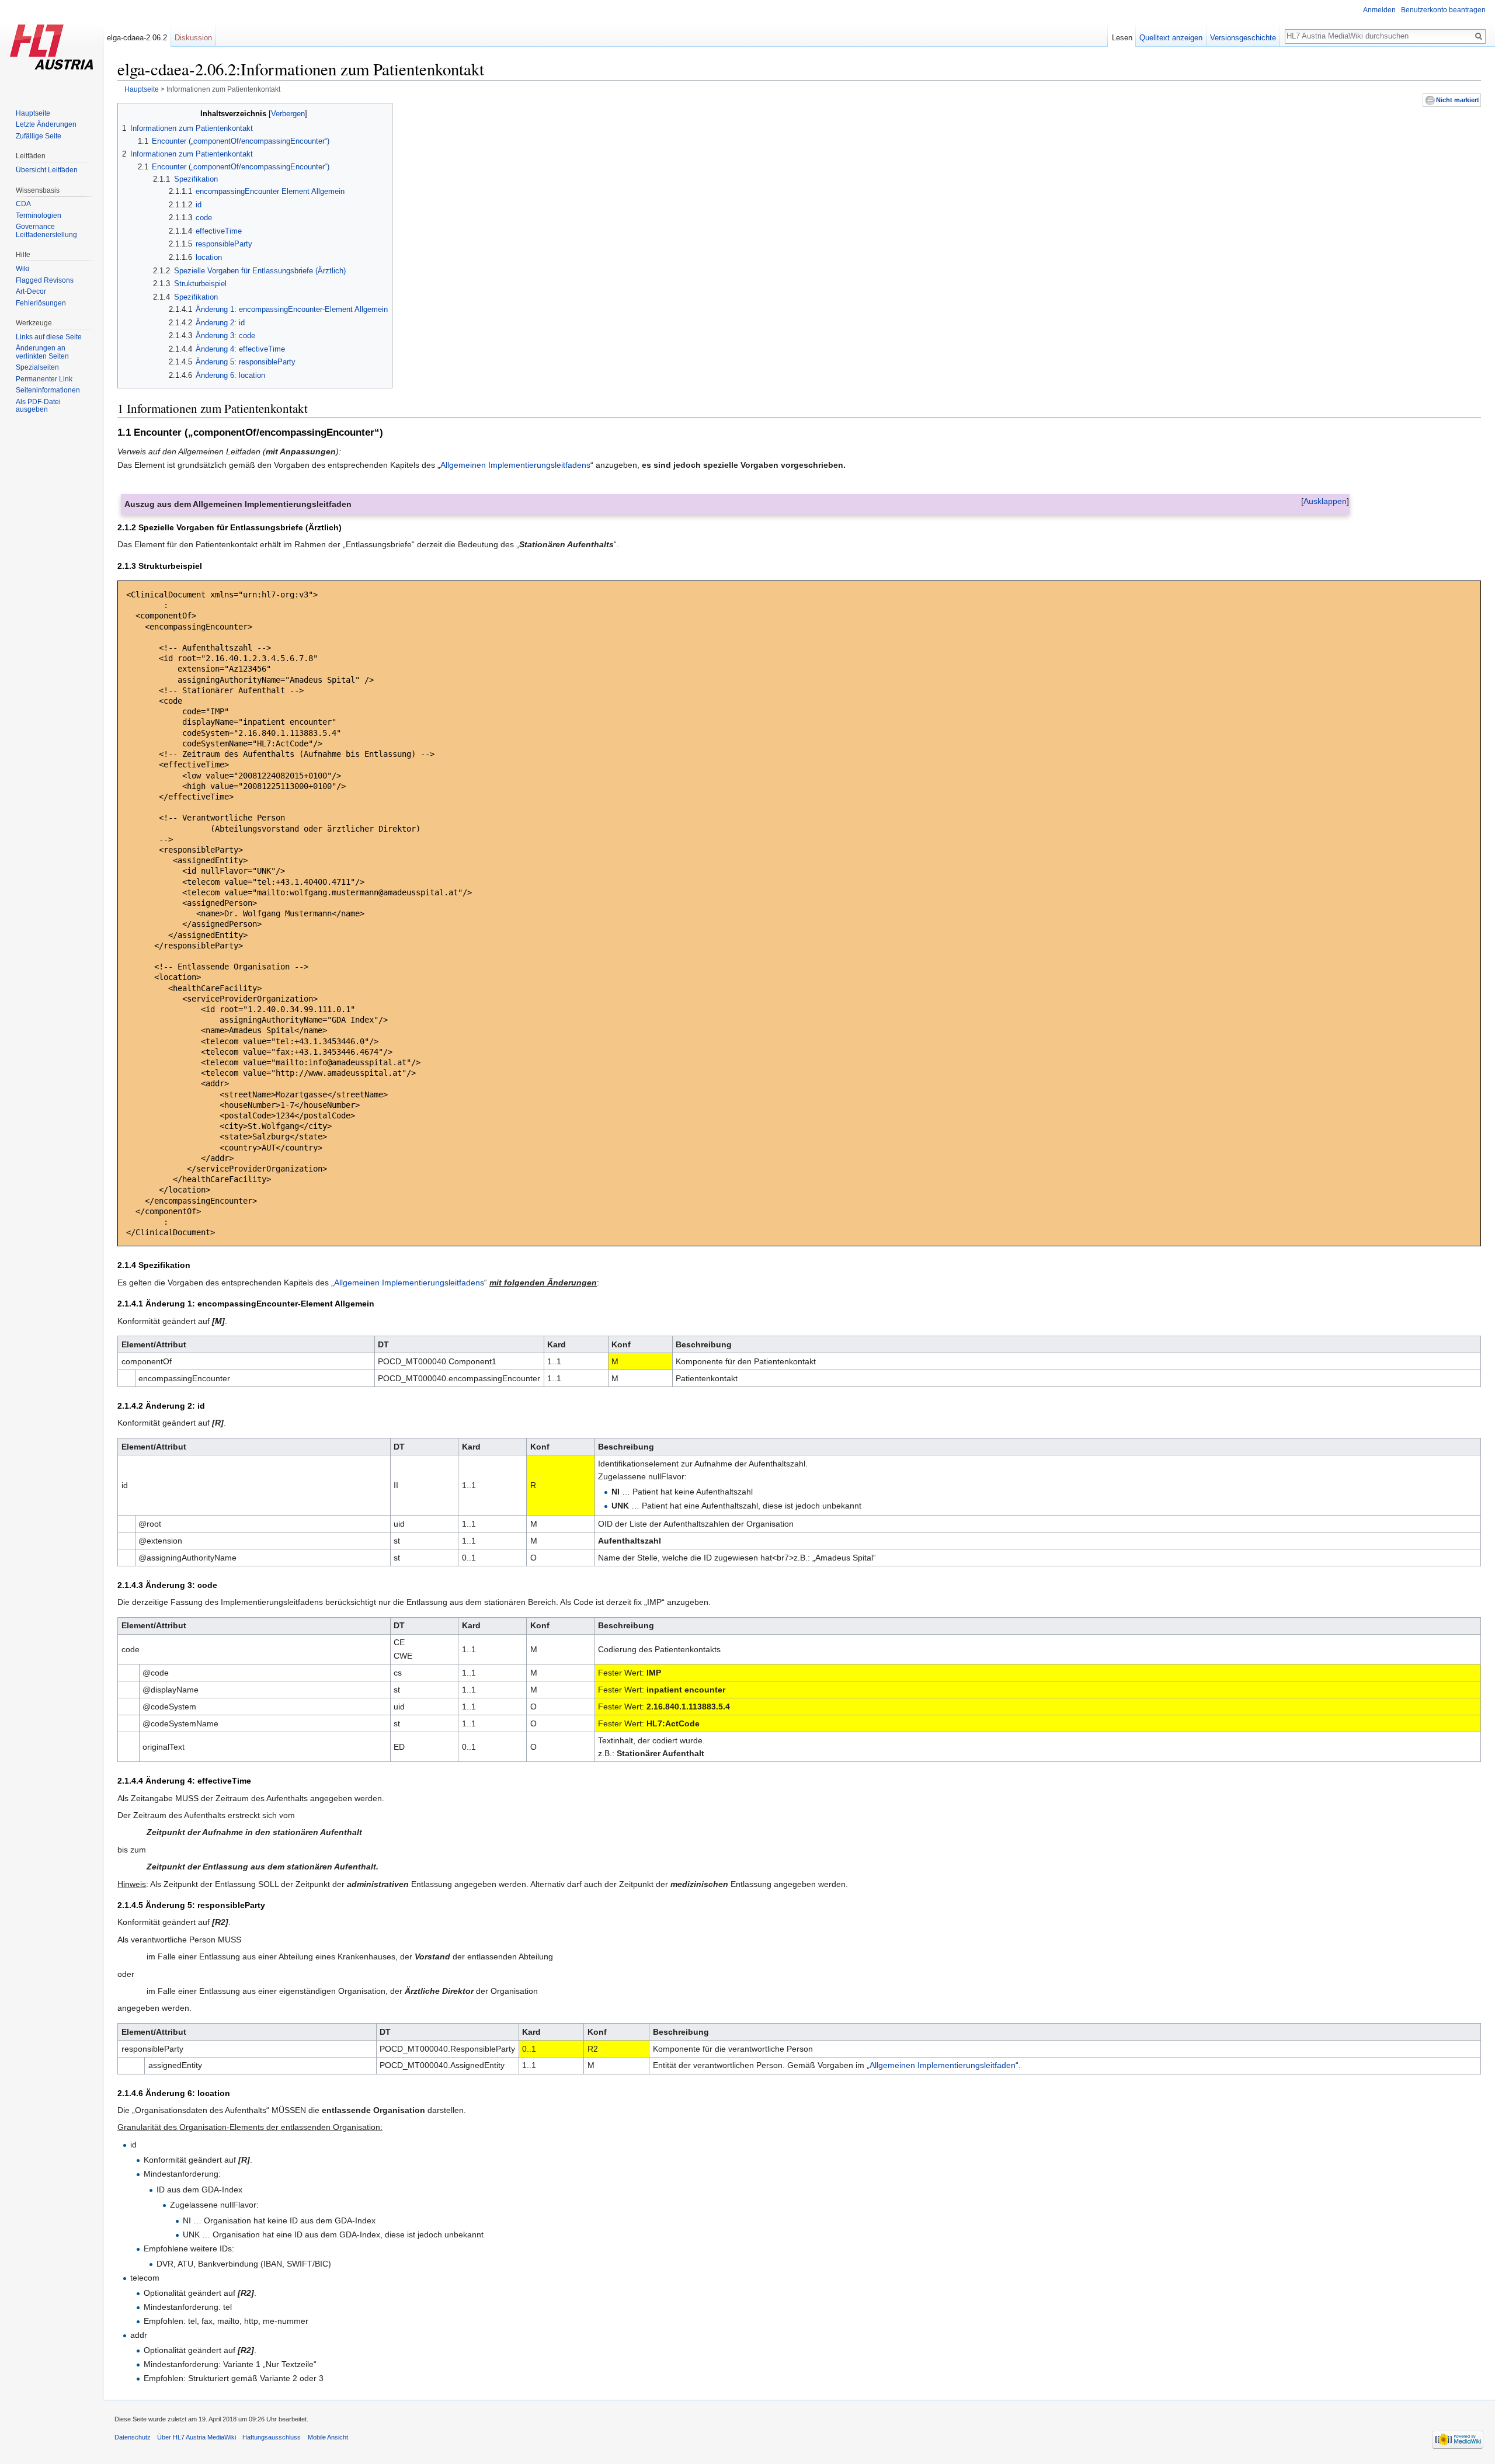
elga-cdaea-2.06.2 (137, 38)
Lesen (1122, 38)
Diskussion (193, 38)
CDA (23, 204)
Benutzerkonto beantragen (1443, 10)
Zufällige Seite (39, 136)
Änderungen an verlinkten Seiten (42, 352)
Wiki (22, 269)
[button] (1325, 501)
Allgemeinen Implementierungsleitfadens (515, 465)
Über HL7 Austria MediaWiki (197, 2437)
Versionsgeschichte (1243, 38)
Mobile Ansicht (328, 2437)
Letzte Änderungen (46, 124)
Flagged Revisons (45, 280)
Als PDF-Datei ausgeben (38, 406)
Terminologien (39, 216)
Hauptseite (142, 89)
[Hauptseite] (51, 47)
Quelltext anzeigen (1171, 38)
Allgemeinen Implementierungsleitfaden (943, 2065)
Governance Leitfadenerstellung (46, 231)
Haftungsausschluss (272, 2437)
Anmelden (1379, 10)
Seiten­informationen (48, 390)
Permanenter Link (44, 379)
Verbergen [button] (288, 114)
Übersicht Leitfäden (47, 170)
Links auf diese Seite (49, 337)
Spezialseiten (37, 367)
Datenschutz (133, 2437)
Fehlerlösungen (41, 303)
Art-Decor (31, 291)
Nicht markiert (1458, 100)
